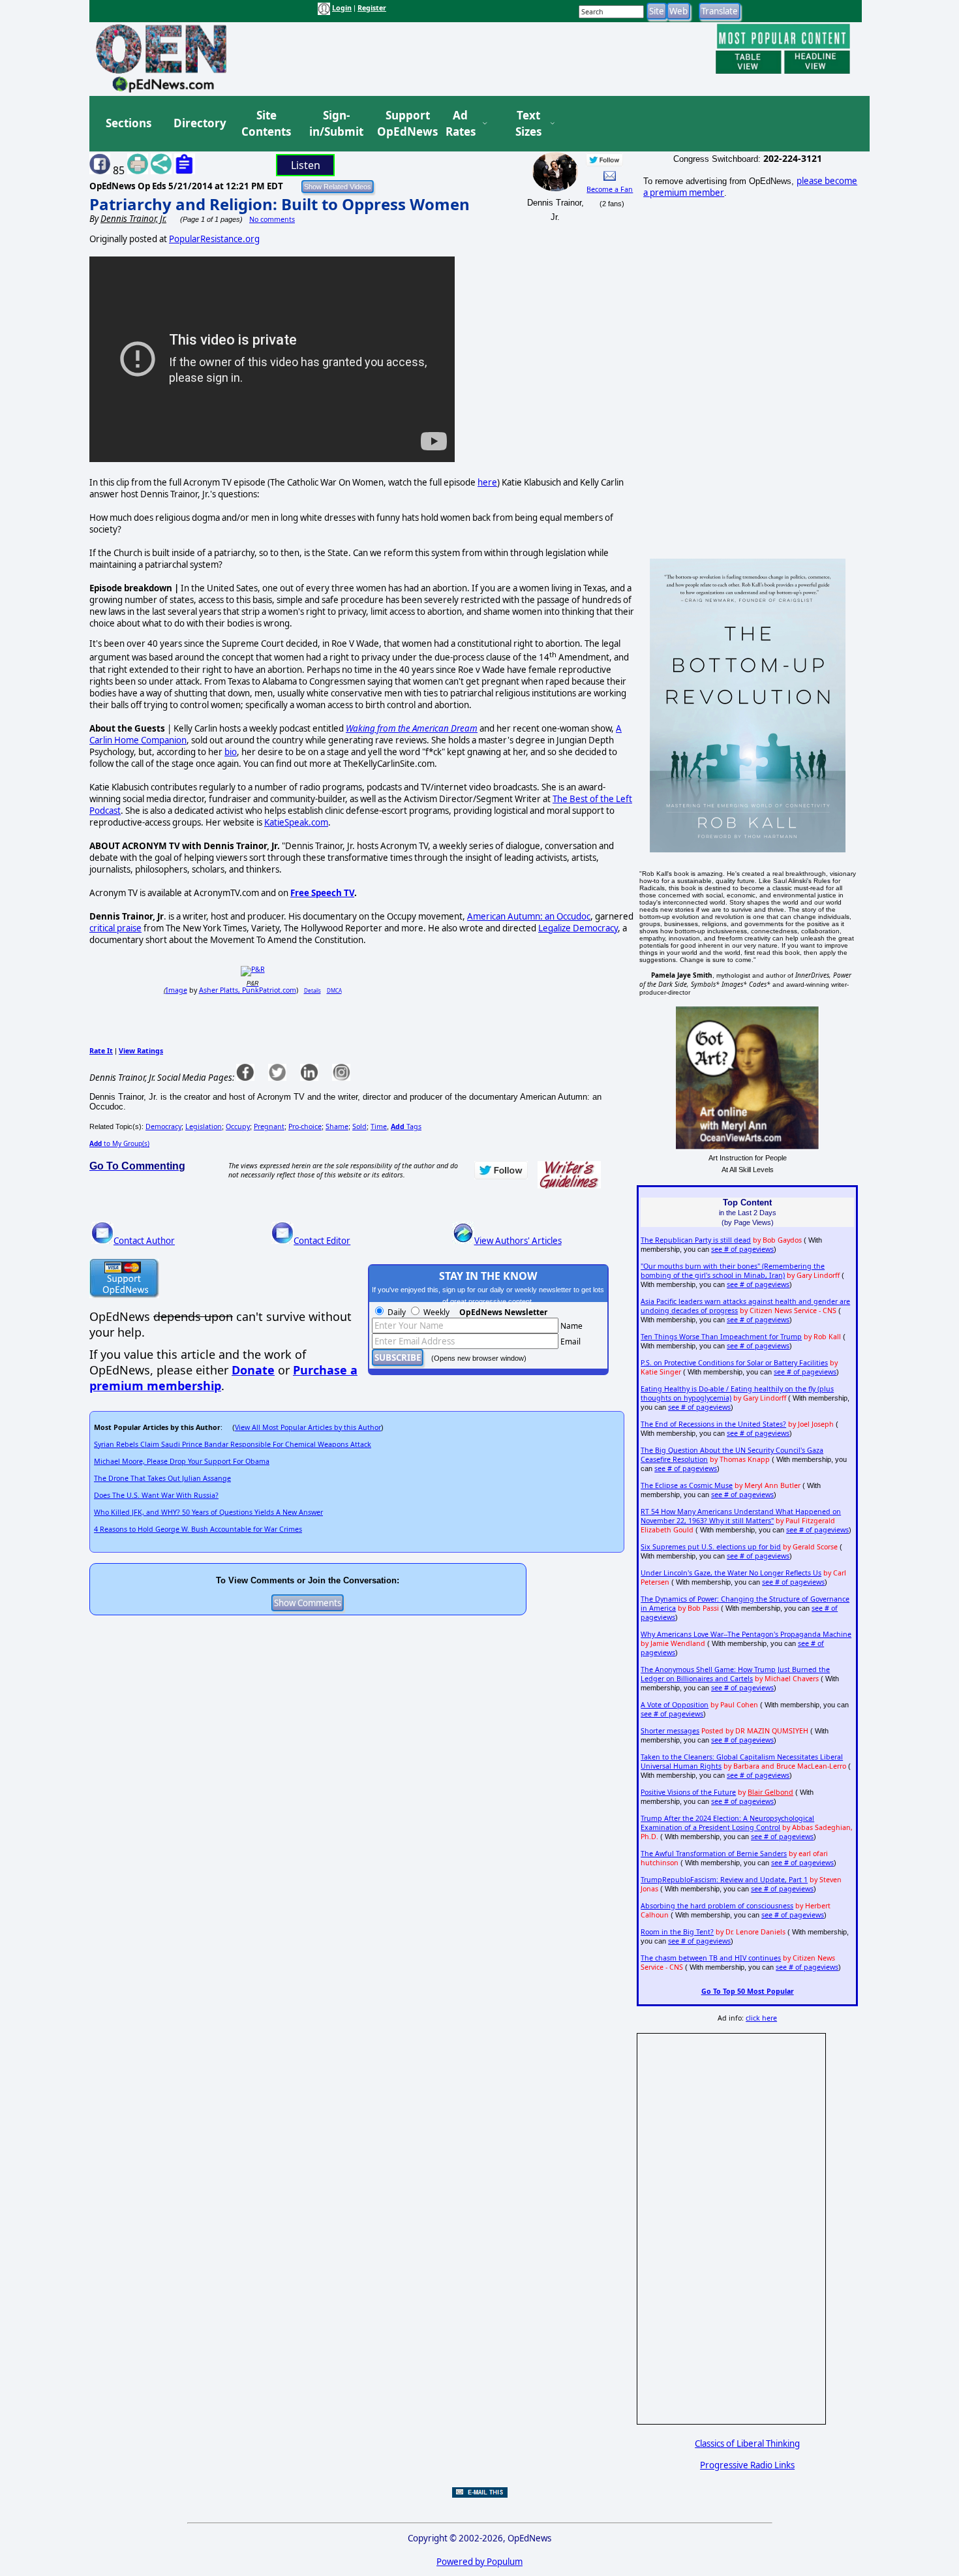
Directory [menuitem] (199, 123)
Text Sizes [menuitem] (528, 124)
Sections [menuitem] (129, 123)
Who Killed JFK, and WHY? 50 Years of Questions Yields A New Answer (208, 1512)
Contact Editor (322, 1241)
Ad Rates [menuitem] (461, 124)
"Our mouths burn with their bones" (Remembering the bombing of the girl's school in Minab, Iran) (733, 1271)
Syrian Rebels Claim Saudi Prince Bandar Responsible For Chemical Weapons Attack (233, 1444)
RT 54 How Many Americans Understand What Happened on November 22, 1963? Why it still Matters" (741, 1516)
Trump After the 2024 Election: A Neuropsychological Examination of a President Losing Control (727, 1823)
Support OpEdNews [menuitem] (403, 124)
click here (761, 2018)
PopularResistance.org (214, 239)
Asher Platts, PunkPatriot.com (248, 990)
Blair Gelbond (770, 1792)
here (487, 482)
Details (312, 990)
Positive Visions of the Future (688, 1792)
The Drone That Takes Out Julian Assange (162, 1478)
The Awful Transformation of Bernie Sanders (714, 1854)
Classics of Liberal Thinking (747, 2444)
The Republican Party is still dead (696, 1240)
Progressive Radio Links (747, 2465)
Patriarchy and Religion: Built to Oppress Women (280, 204)
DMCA (334, 990)
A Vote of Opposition (675, 1705)
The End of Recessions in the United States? (713, 1424)
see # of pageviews (742, 1249)
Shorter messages (670, 1731)
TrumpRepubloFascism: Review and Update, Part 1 (724, 1880)
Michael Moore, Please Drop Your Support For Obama (182, 1461)
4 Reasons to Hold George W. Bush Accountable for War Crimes (198, 1529)
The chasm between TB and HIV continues (711, 1958)
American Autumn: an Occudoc (529, 916)
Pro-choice (305, 1126)
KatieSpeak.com (296, 822)
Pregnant (269, 1126)
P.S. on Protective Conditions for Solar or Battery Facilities (734, 1363)
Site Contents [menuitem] (266, 124)
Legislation (204, 1126)
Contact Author (144, 1241)
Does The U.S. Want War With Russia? (156, 1495)
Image (176, 990)
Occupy (238, 1126)
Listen (306, 165)
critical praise (115, 928)
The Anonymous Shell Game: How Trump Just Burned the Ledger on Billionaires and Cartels (735, 1674)
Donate (253, 1370)
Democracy (163, 1126)
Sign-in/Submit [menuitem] (335, 124)
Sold (359, 1126)
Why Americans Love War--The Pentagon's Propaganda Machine (746, 1634)
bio (231, 752)
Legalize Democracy (578, 928)
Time (379, 1126)
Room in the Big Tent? (677, 1932)
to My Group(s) (119, 1143)
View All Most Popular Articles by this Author (308, 1427)
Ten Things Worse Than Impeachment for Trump (721, 1337)
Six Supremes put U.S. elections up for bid (711, 1547)
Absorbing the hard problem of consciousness (717, 1906)
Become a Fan (610, 189)
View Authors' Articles (518, 1241)
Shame (337, 1126)
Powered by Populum (479, 2562)
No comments (272, 219)
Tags (406, 1126)
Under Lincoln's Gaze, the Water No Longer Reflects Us (731, 1573)
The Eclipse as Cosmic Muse (687, 1485)
